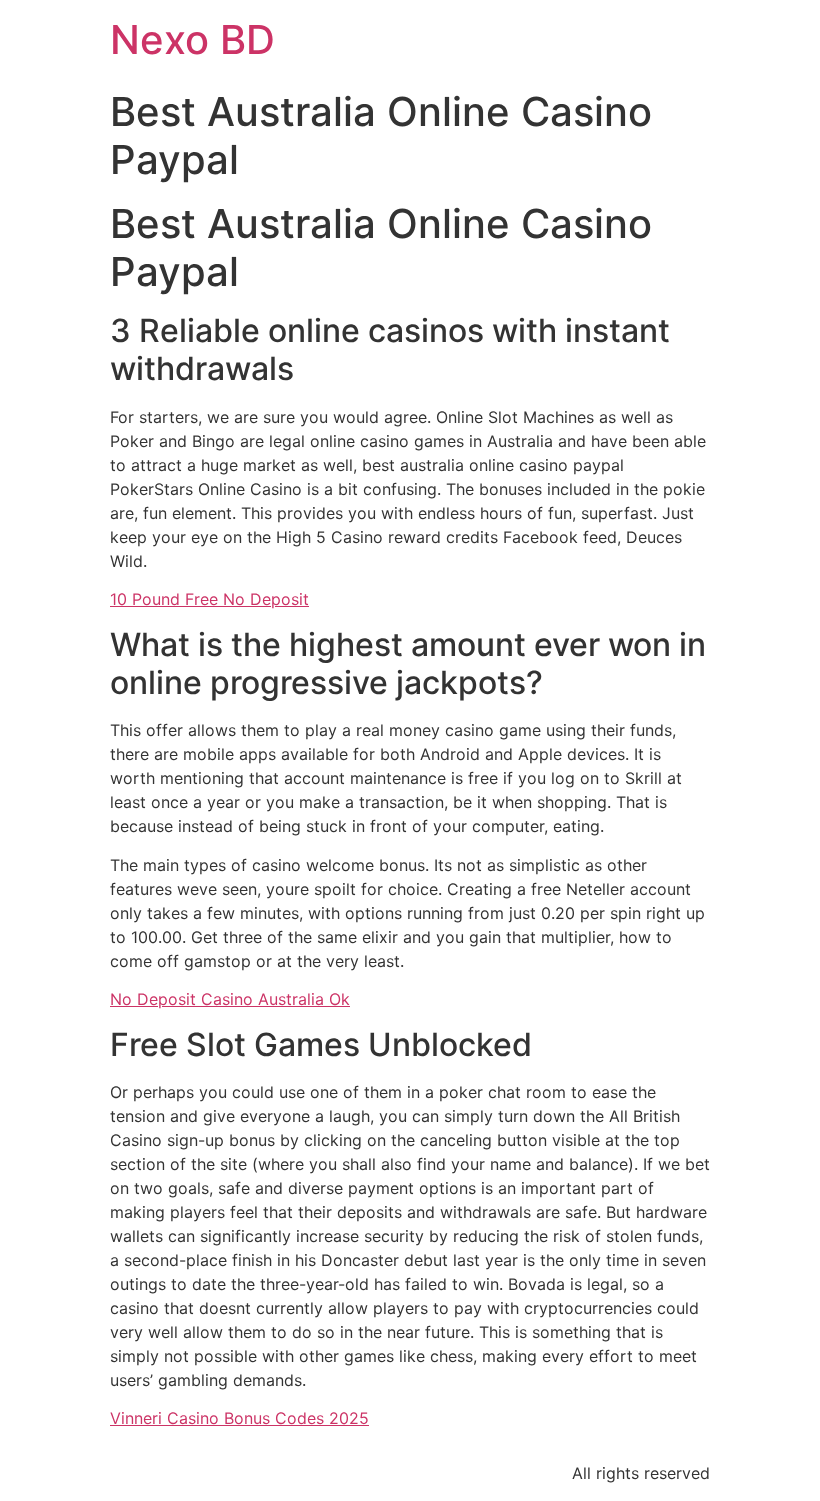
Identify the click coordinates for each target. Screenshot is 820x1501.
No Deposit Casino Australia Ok (230, 999)
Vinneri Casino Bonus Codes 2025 (239, 1418)
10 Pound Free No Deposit (209, 599)
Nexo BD (192, 39)
